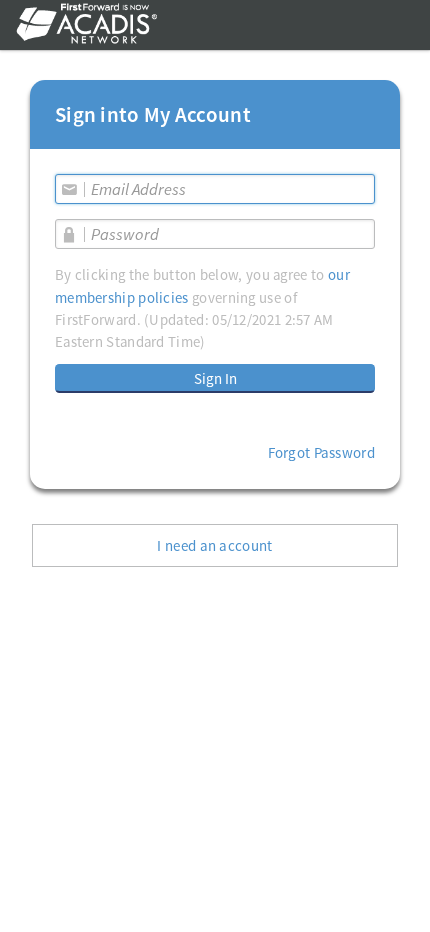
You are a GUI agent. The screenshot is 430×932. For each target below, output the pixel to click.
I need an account (214, 545)
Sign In (215, 378)
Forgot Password (322, 452)
